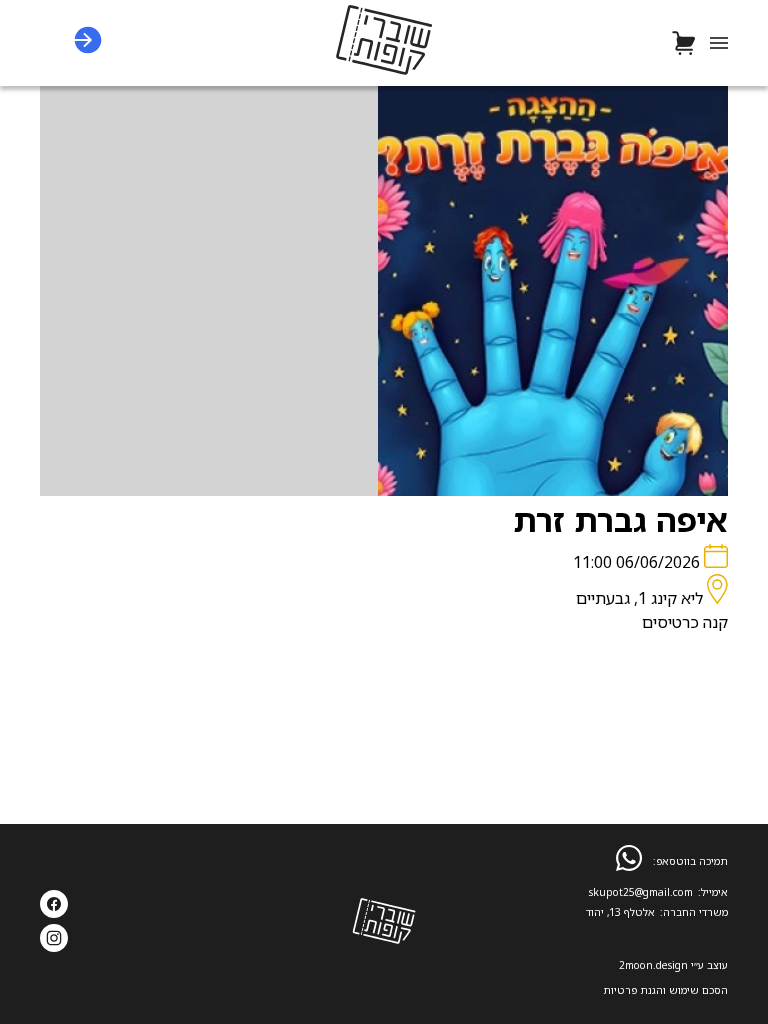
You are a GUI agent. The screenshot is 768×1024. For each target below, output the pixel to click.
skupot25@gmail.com (641, 892)
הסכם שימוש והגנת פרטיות (665, 990)
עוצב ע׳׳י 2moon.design (673, 965)
